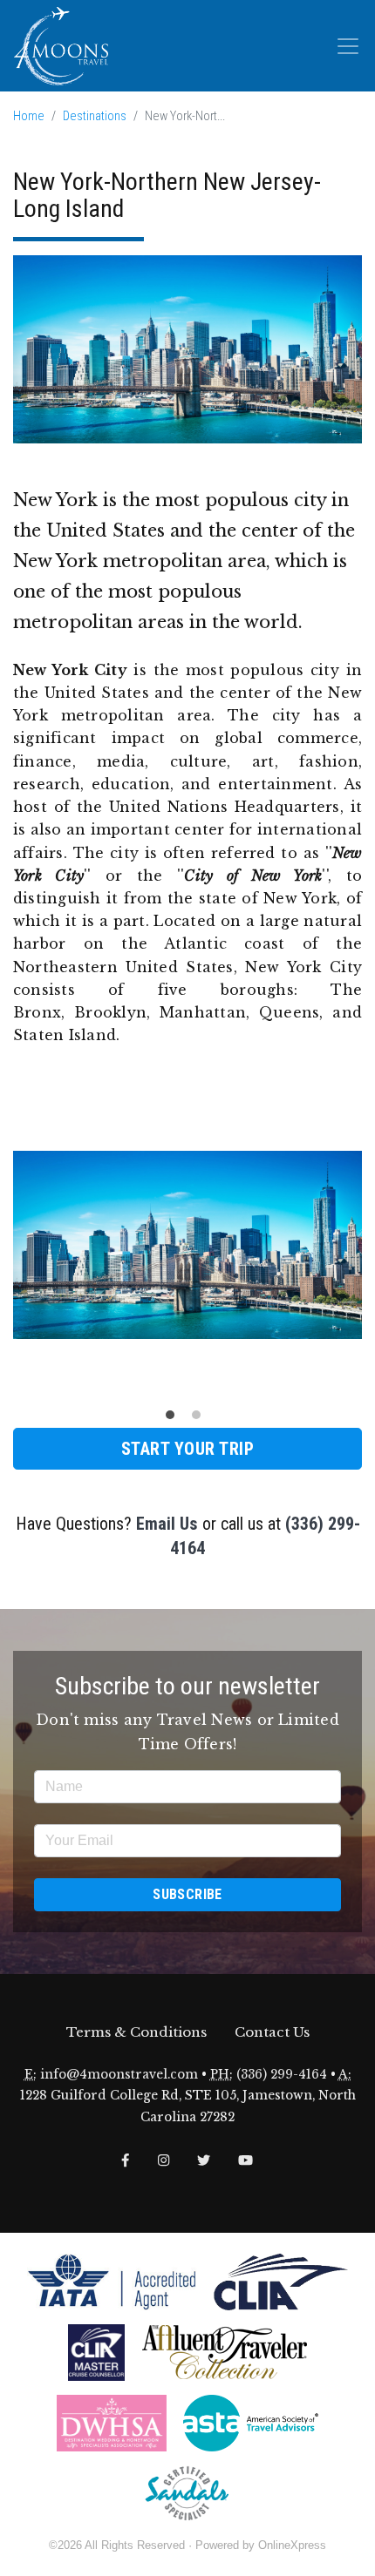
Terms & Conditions (136, 2032)
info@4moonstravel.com (119, 2075)
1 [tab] (174, 1419)
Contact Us (272, 2032)
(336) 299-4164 (282, 2075)
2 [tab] (201, 1419)
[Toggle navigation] (348, 46)
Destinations (95, 116)
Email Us (167, 1524)
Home (29, 116)
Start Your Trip (188, 1449)
